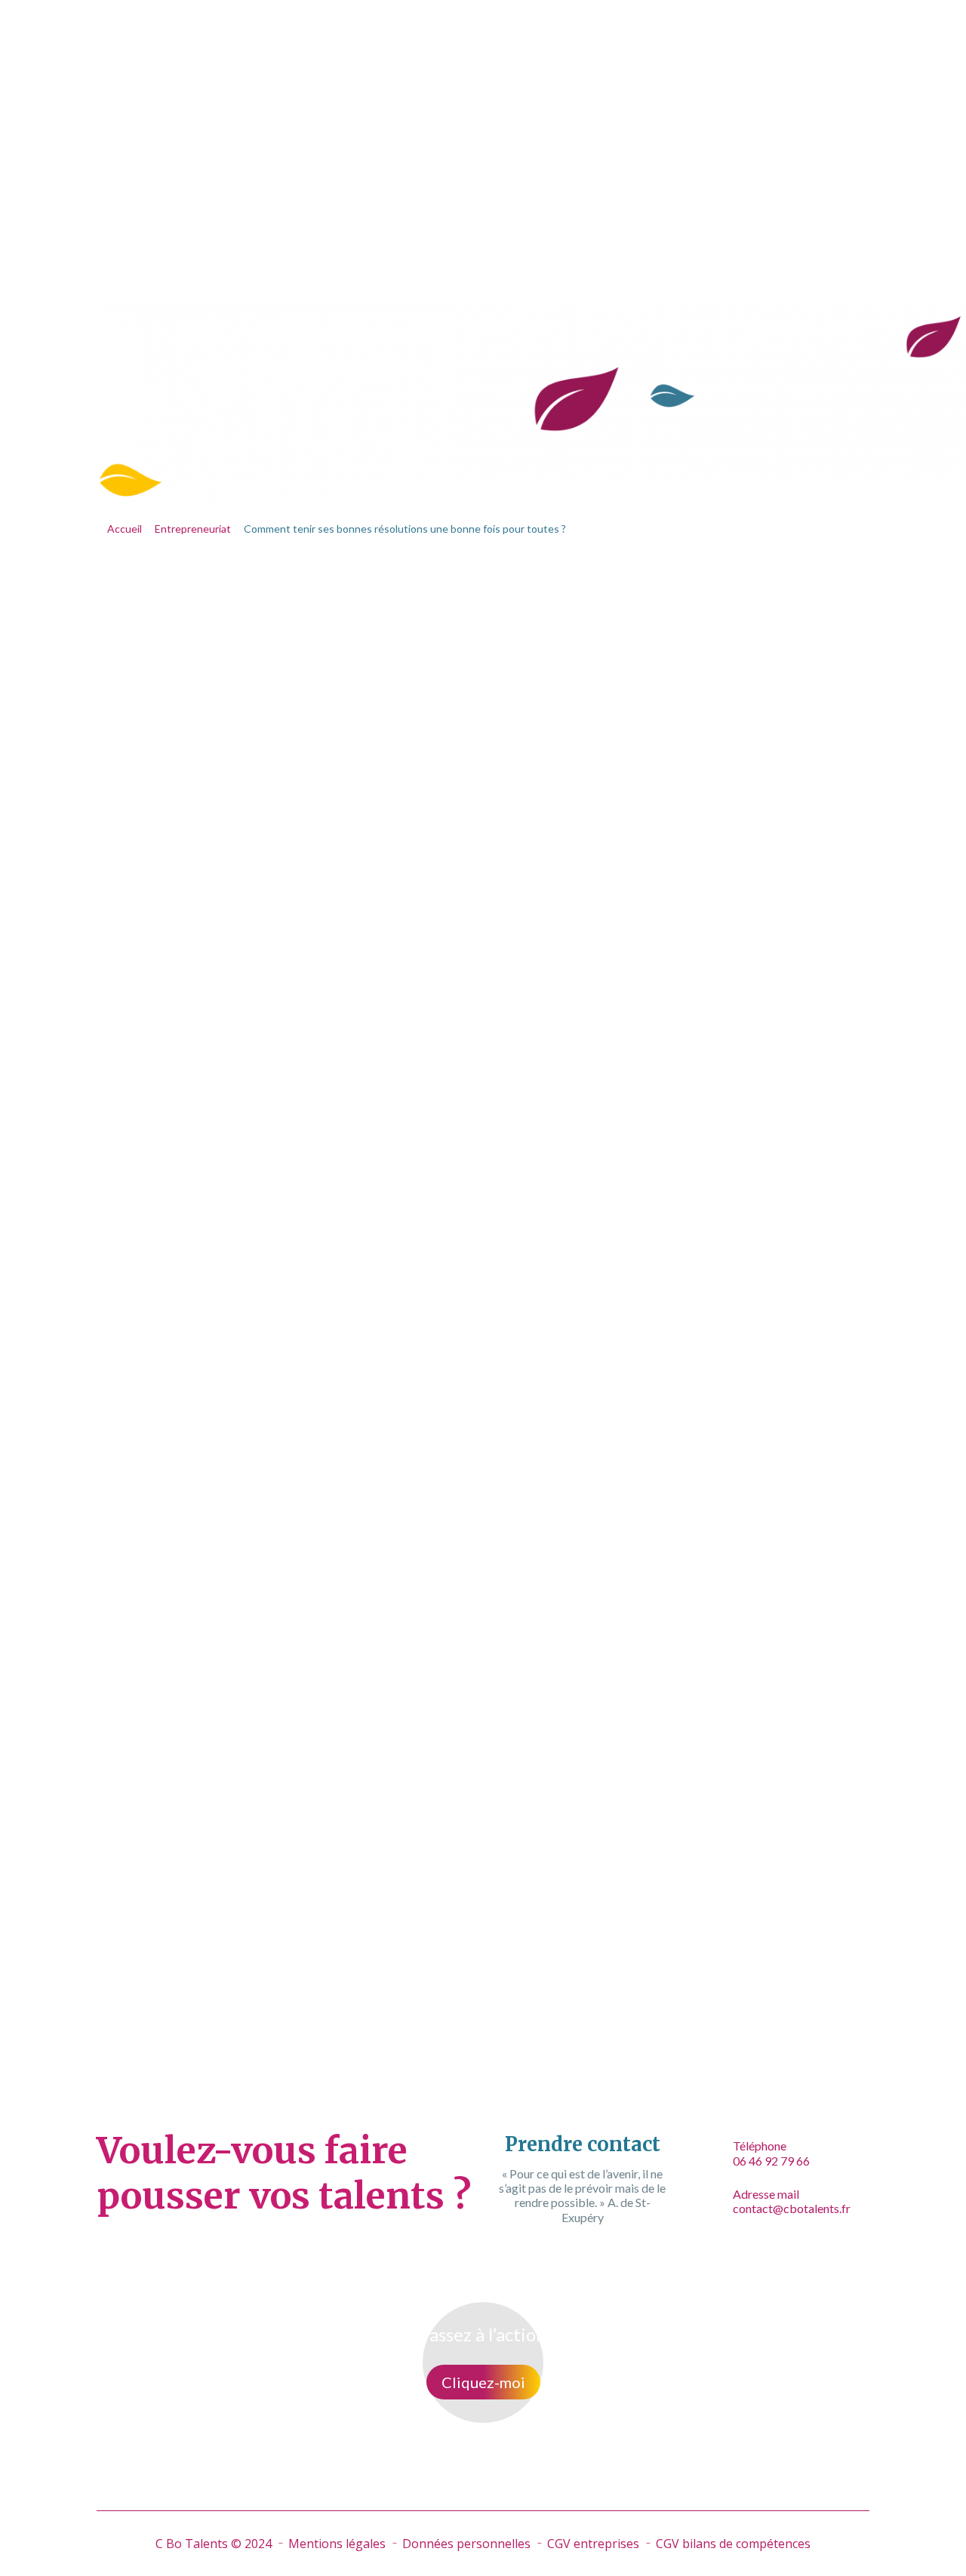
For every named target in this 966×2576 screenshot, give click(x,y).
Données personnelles (466, 2544)
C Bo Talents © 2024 (214, 2544)
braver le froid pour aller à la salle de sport (523, 1328)
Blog (688, 33)
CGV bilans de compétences (733, 2544)
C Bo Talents (225, 33)
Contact (755, 33)
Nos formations (579, 33)
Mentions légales (337, 2544)
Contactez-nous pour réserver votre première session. (538, 1995)
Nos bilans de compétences (388, 33)
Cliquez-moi (483, 2382)
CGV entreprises (593, 2544)
